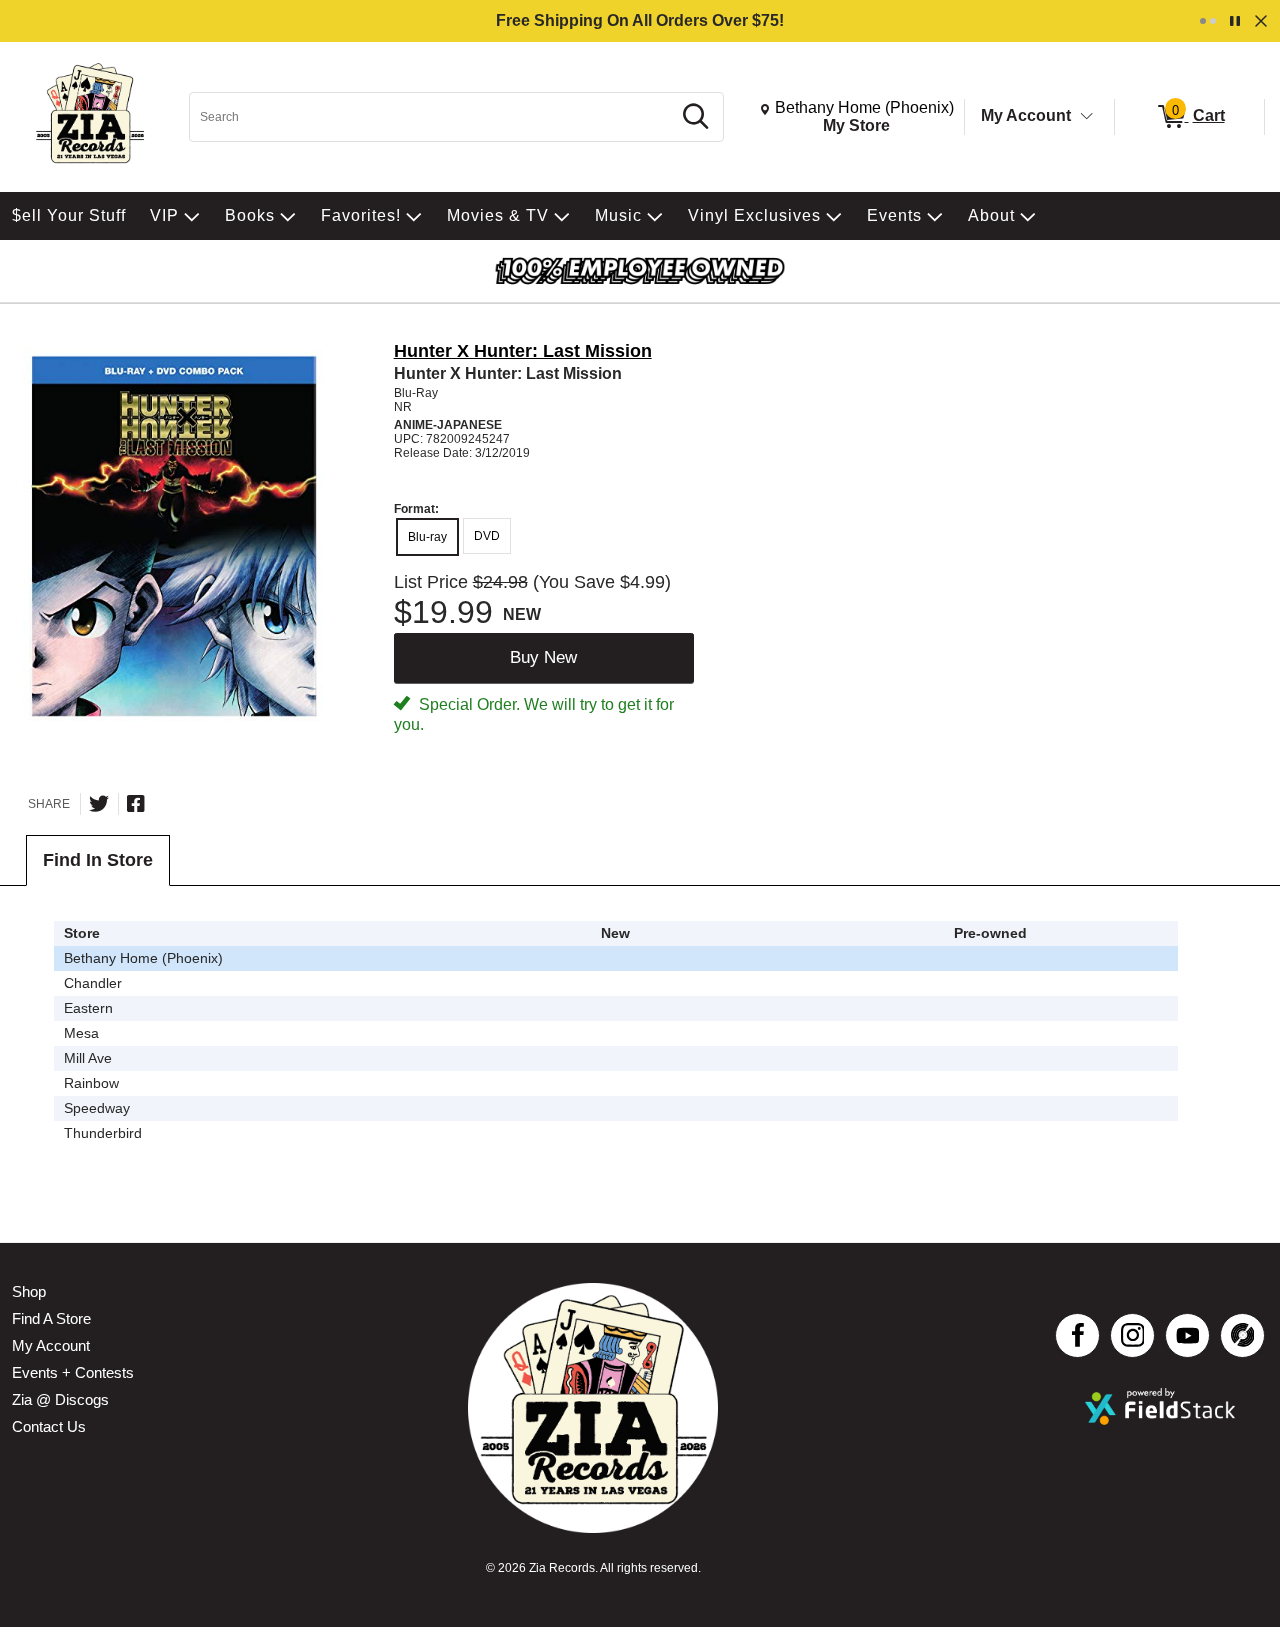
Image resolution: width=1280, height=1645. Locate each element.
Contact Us (49, 1426)
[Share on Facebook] (136, 804)
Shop (29, 1291)
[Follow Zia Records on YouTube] (1187, 1335)
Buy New (543, 657)
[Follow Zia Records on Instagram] (1132, 1335)
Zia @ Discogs (60, 1399)
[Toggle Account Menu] (1087, 117)
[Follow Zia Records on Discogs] (1242, 1335)
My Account (1026, 115)
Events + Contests (73, 1372)
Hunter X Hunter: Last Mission (523, 351)
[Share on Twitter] (99, 804)
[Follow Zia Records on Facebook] (1077, 1335)
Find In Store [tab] (98, 860)
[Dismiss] (1261, 21)
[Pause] (1235, 21)
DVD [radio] (487, 536)
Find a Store (51, 1318)
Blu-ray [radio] (427, 537)
